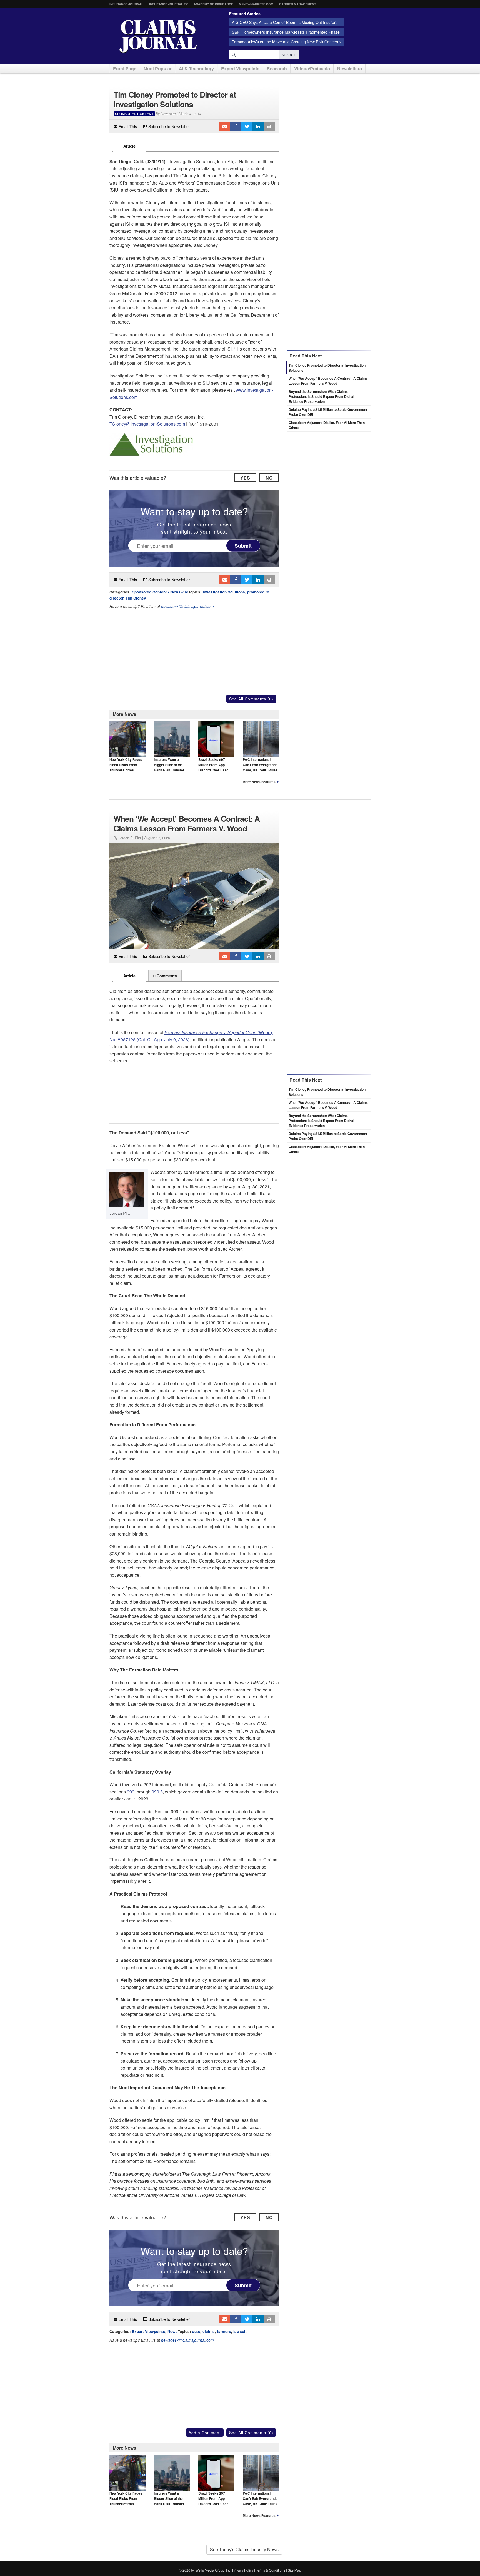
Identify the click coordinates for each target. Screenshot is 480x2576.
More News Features (259, 782)
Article (129, 146)
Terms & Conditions (271, 2570)
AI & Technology (196, 69)
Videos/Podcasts (312, 69)
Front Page (125, 69)
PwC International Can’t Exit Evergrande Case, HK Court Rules (260, 765)
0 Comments (165, 976)
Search (289, 55)
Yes (245, 478)
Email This (127, 126)
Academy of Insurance (213, 4)
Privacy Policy (243, 2570)
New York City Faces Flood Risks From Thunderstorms (126, 765)
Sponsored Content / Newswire (160, 592)
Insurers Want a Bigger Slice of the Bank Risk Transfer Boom (169, 767)
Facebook (236, 126)
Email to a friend (225, 126)
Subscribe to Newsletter (169, 126)
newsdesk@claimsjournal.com (187, 606)
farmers (224, 2332)
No (269, 478)
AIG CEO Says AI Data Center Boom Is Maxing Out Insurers (285, 22)
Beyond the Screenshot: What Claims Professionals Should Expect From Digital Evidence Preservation (321, 396)
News (173, 2332)
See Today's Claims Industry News (244, 2549)
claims (209, 2332)
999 (131, 1792)
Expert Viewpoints (240, 69)
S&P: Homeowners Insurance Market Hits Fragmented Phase (286, 32)
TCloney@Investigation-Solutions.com (147, 424)
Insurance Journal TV (168, 4)
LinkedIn (258, 126)
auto (196, 2332)
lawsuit (240, 2332)
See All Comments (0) (251, 699)
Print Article (269, 126)
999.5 (157, 1792)
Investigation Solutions (224, 592)
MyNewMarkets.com (256, 4)
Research (277, 69)
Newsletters (350, 69)
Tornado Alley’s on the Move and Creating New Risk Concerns (287, 42)
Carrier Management (298, 4)
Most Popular (158, 69)
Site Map (294, 2570)
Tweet (247, 126)
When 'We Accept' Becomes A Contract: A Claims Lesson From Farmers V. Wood (328, 381)
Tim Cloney (136, 598)
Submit (243, 545)
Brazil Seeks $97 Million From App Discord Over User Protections (213, 767)
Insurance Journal (126, 4)
